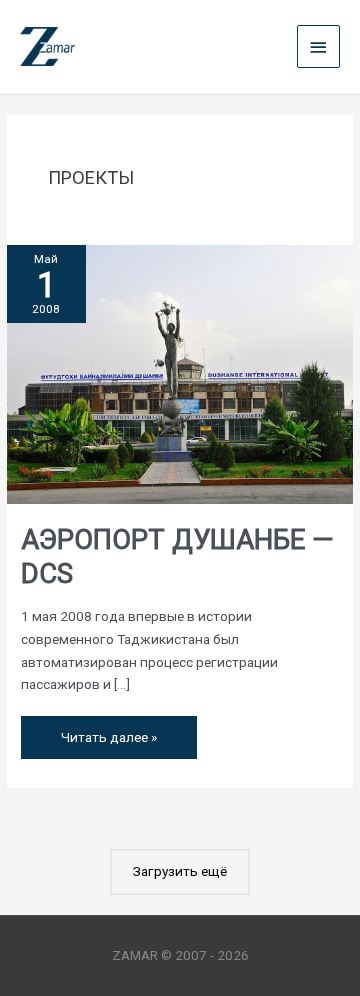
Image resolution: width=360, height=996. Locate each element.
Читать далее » (108, 730)
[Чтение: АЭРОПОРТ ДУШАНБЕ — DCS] (179, 373)
